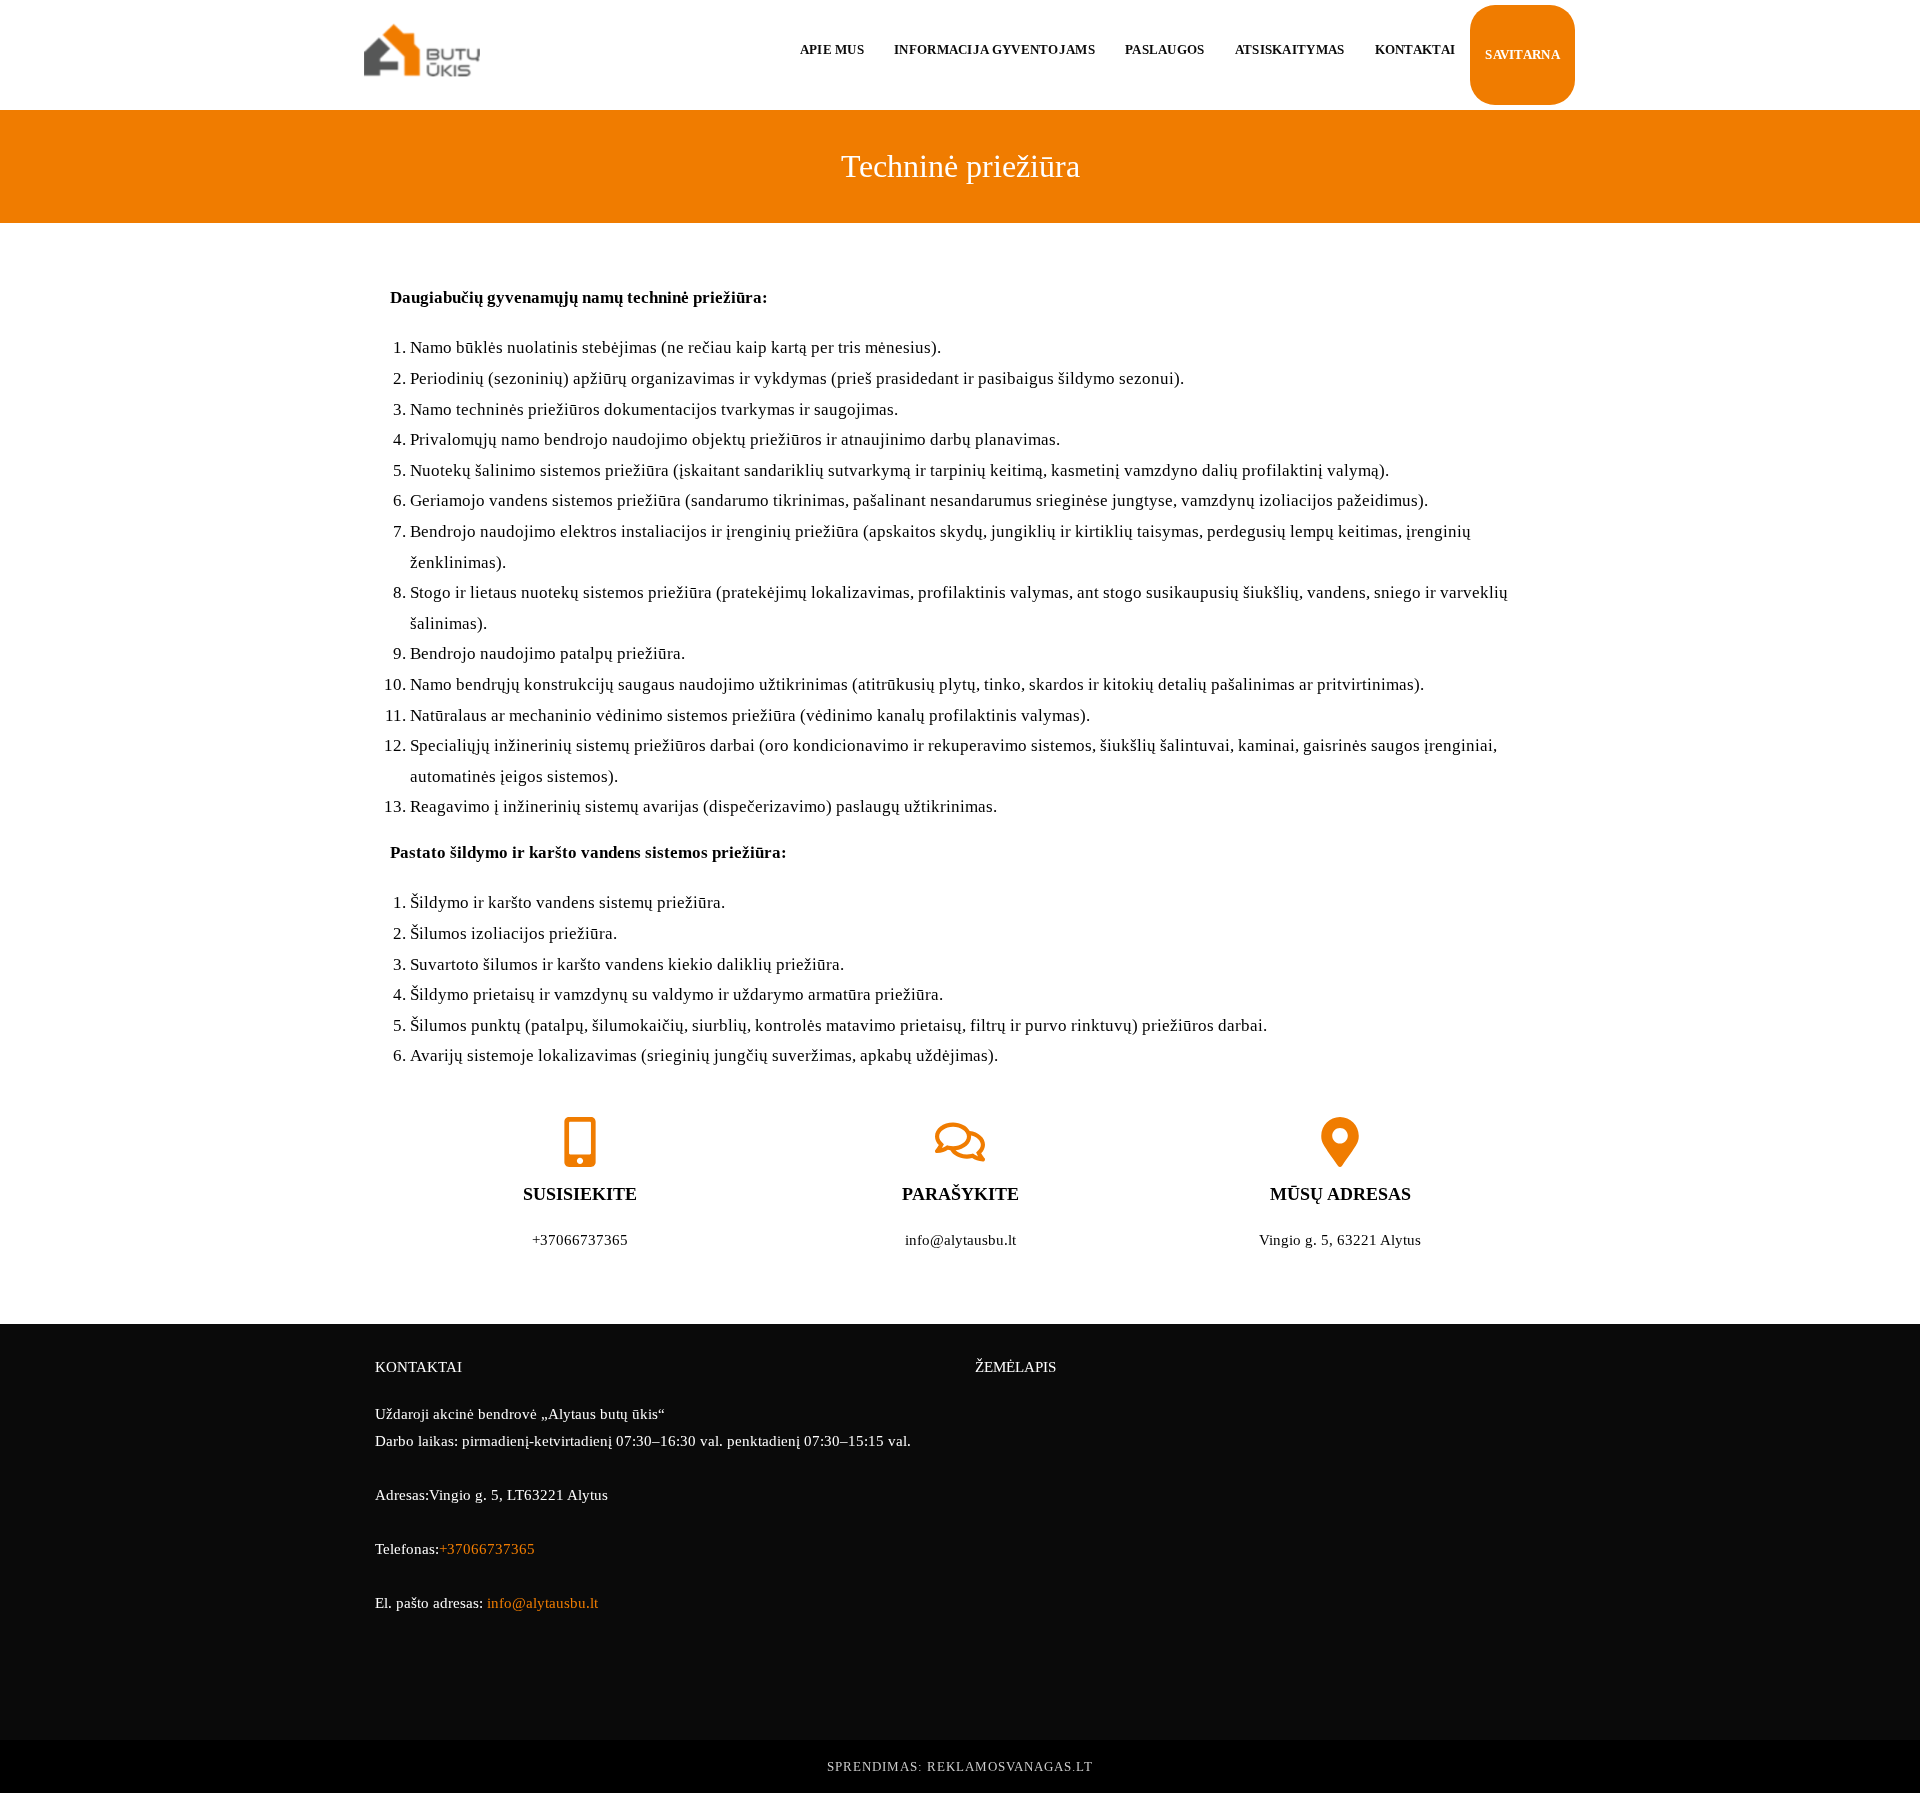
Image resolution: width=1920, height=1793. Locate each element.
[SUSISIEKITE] (580, 1142)
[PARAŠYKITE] (960, 1142)
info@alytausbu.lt (542, 1603)
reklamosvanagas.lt (1010, 1766)
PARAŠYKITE (960, 1194)
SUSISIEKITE (580, 1194)
